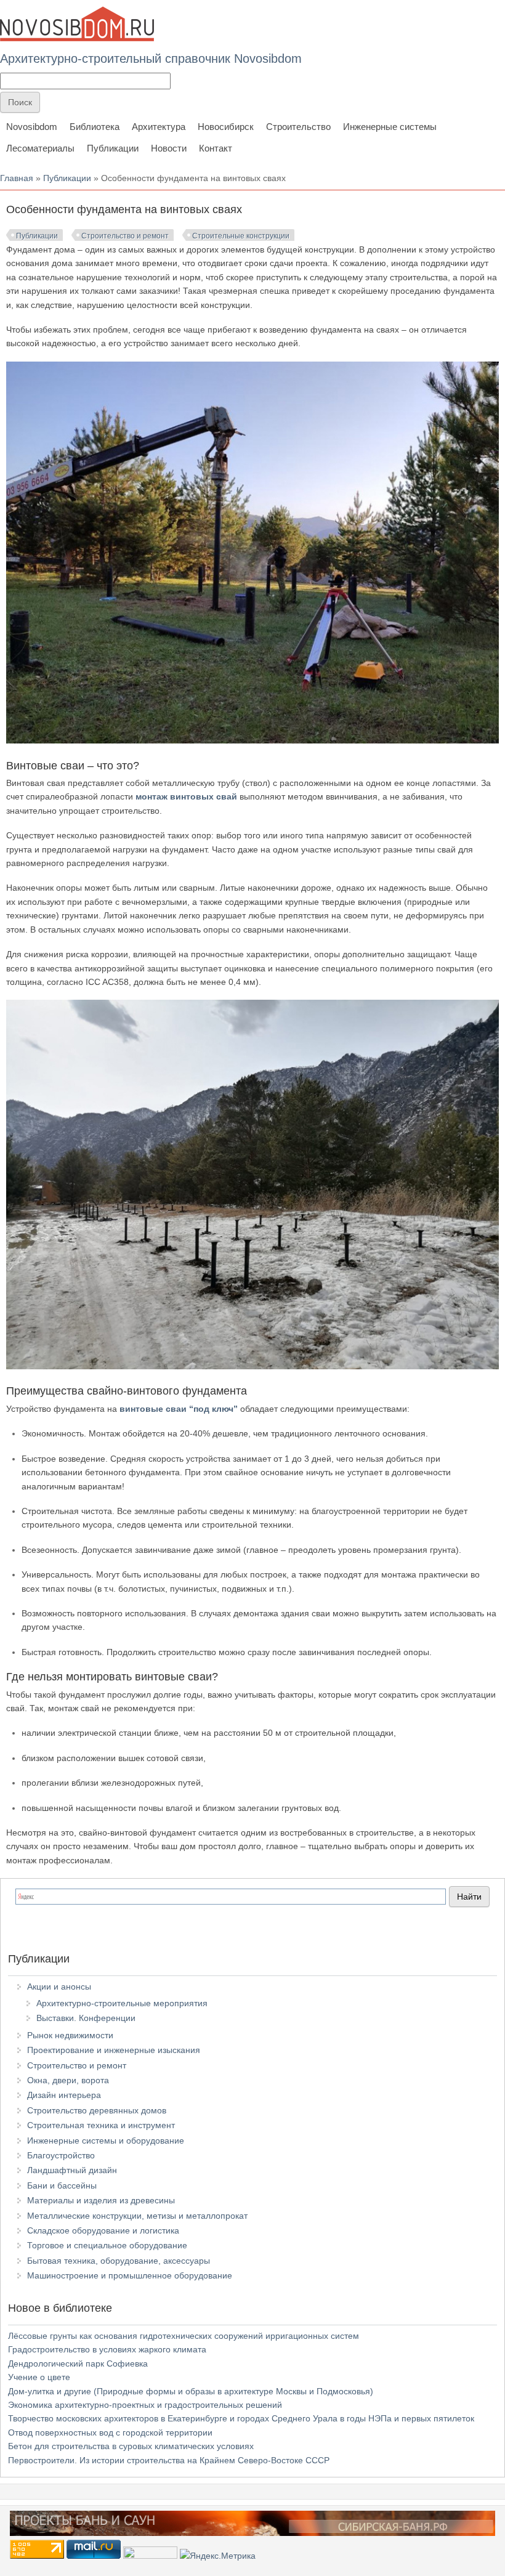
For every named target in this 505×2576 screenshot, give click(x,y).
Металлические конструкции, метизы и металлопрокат (137, 2216)
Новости (169, 148)
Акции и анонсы (59, 1987)
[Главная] (77, 24)
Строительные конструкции (241, 236)
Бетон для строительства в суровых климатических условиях (131, 2446)
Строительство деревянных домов (97, 2110)
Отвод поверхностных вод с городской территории (110, 2432)
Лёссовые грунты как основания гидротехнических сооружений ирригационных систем (184, 2336)
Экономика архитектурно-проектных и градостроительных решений (145, 2405)
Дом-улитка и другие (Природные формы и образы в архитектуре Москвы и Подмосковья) (191, 2391)
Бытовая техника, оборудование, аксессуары (119, 2261)
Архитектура (159, 127)
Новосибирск (226, 127)
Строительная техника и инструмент (101, 2125)
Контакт (216, 148)
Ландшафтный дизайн (72, 2170)
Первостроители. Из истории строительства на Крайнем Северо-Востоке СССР (169, 2460)
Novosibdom (32, 127)
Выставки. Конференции (86, 2018)
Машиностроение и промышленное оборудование (130, 2275)
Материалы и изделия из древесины (101, 2200)
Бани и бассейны (62, 2185)
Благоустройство (61, 2155)
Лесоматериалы (40, 148)
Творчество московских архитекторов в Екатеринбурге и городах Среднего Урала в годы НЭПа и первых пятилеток (241, 2418)
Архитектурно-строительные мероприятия (122, 2003)
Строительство (298, 127)
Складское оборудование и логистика (103, 2230)
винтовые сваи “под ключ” (179, 1409)
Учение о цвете (39, 2377)
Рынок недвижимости (70, 2035)
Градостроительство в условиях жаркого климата (107, 2349)
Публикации (113, 148)
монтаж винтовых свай (186, 796)
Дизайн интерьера (64, 2095)
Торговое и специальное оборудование (107, 2245)
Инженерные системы (390, 127)
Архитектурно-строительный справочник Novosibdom (151, 59)
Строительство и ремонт (125, 236)
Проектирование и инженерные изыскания (114, 2050)
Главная (17, 178)
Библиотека (95, 127)
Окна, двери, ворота (68, 2080)
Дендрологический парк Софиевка (78, 2363)
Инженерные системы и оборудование (106, 2141)
